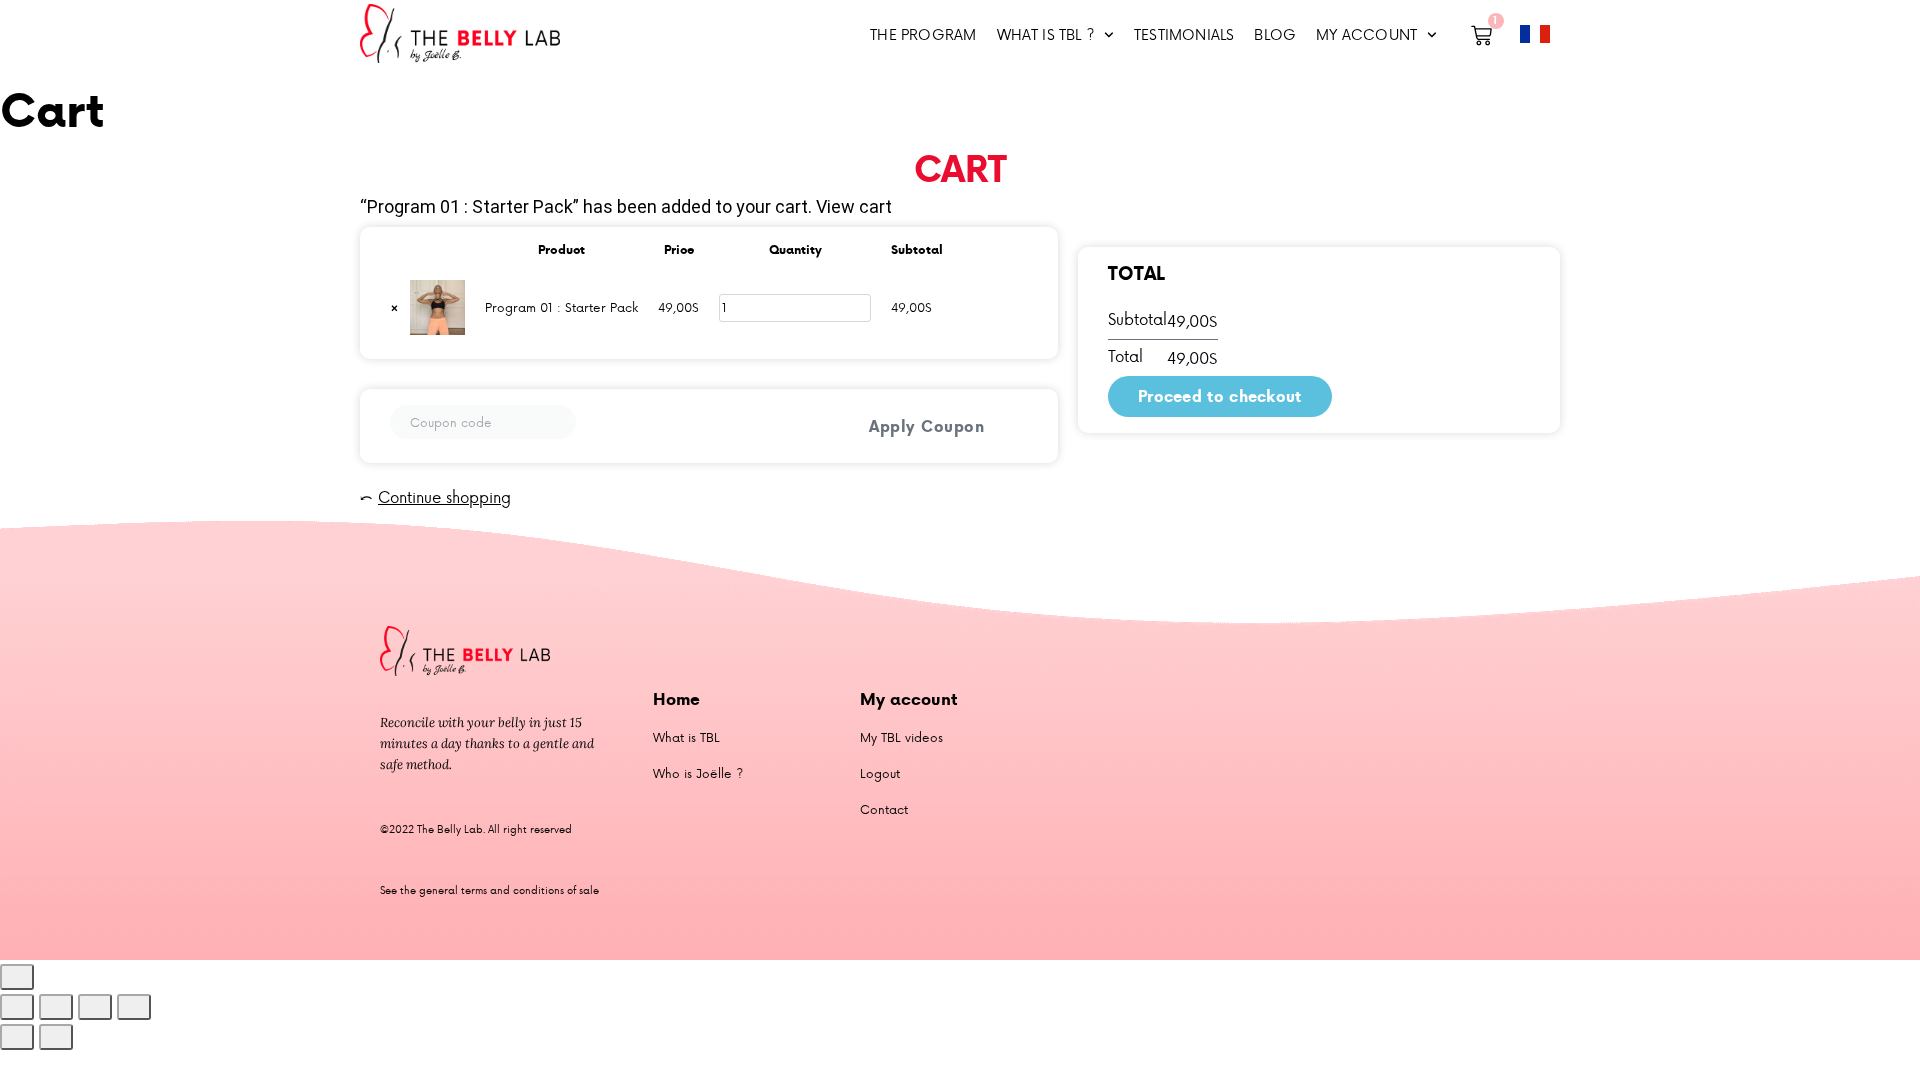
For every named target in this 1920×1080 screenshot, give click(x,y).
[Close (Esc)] (134, 1007)
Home (676, 699)
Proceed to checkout (1220, 396)
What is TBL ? (1046, 34)
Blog (1275, 34)
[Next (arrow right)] (56, 1037)
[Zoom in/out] (17, 1007)
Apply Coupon (926, 426)
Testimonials (1184, 34)
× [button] (394, 307)
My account (1366, 34)
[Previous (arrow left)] (17, 1037)
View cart (854, 206)
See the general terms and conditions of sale (489, 889)
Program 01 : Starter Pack (561, 307)
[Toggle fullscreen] (56, 1007)
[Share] (95, 1007)
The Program (923, 34)
